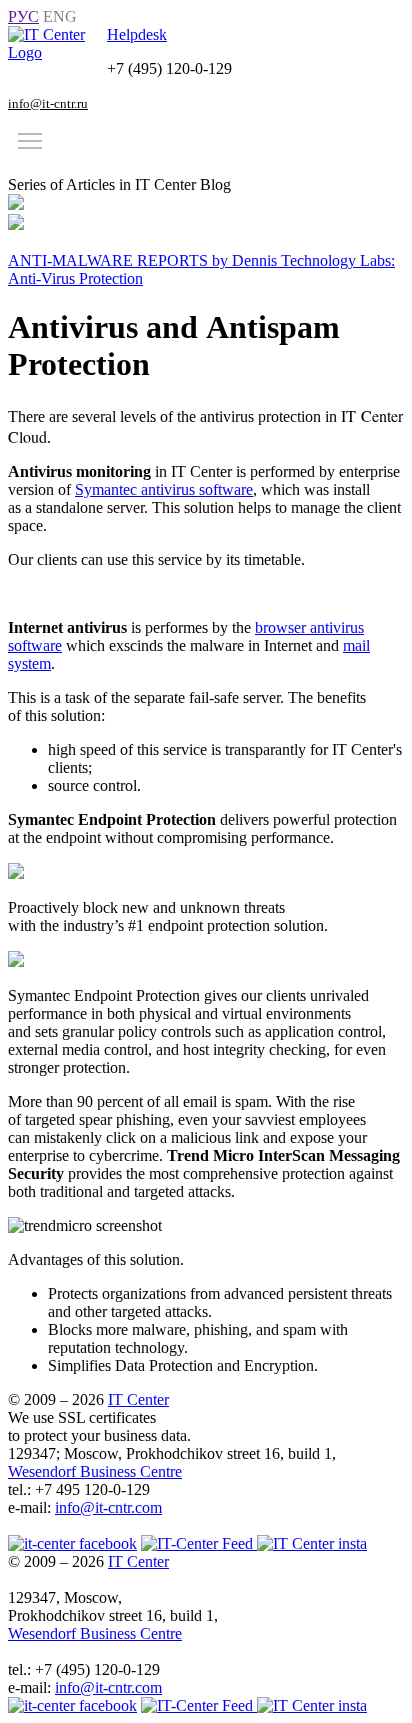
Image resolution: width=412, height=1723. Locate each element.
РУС (23, 16)
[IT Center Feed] (199, 1705)
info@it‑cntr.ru (48, 103)
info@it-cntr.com (108, 1507)
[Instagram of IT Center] (312, 1543)
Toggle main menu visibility (30, 140)
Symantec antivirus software (164, 489)
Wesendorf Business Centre (95, 1471)
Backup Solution (64, 166)
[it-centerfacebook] (72, 1543)
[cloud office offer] (57, 52)
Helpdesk (137, 34)
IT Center (138, 1399)
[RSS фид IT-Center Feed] (199, 1543)
